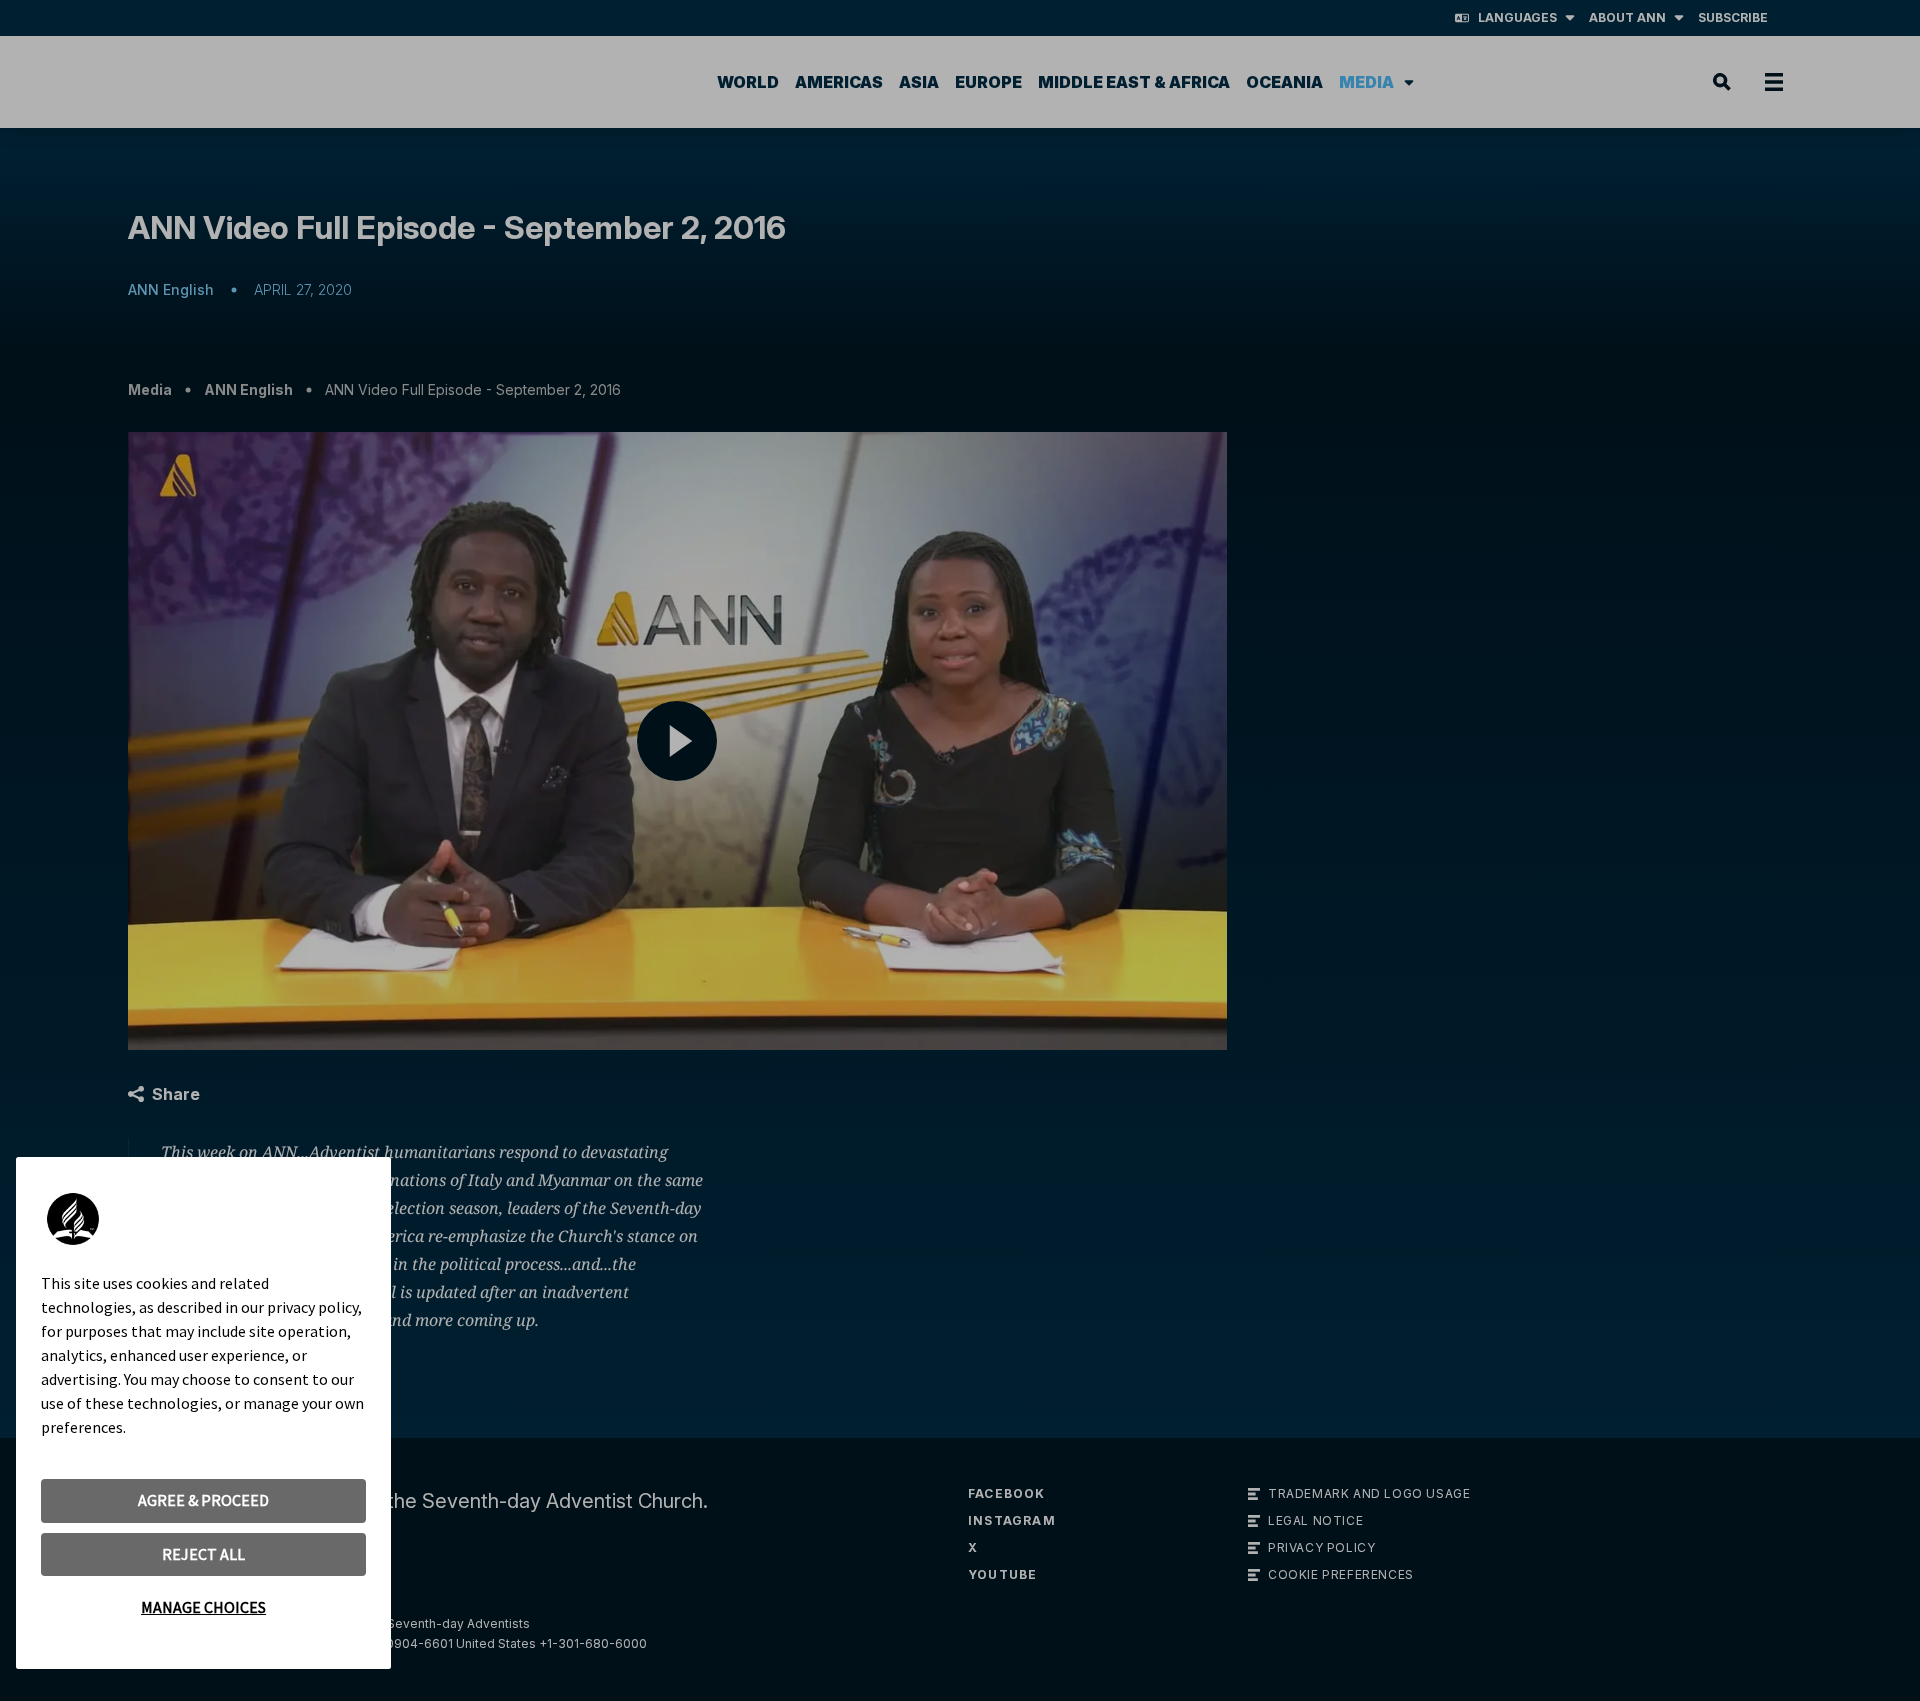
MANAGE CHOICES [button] (203, 1607)
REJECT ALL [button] (203, 1554)
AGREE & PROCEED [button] (203, 1500)
